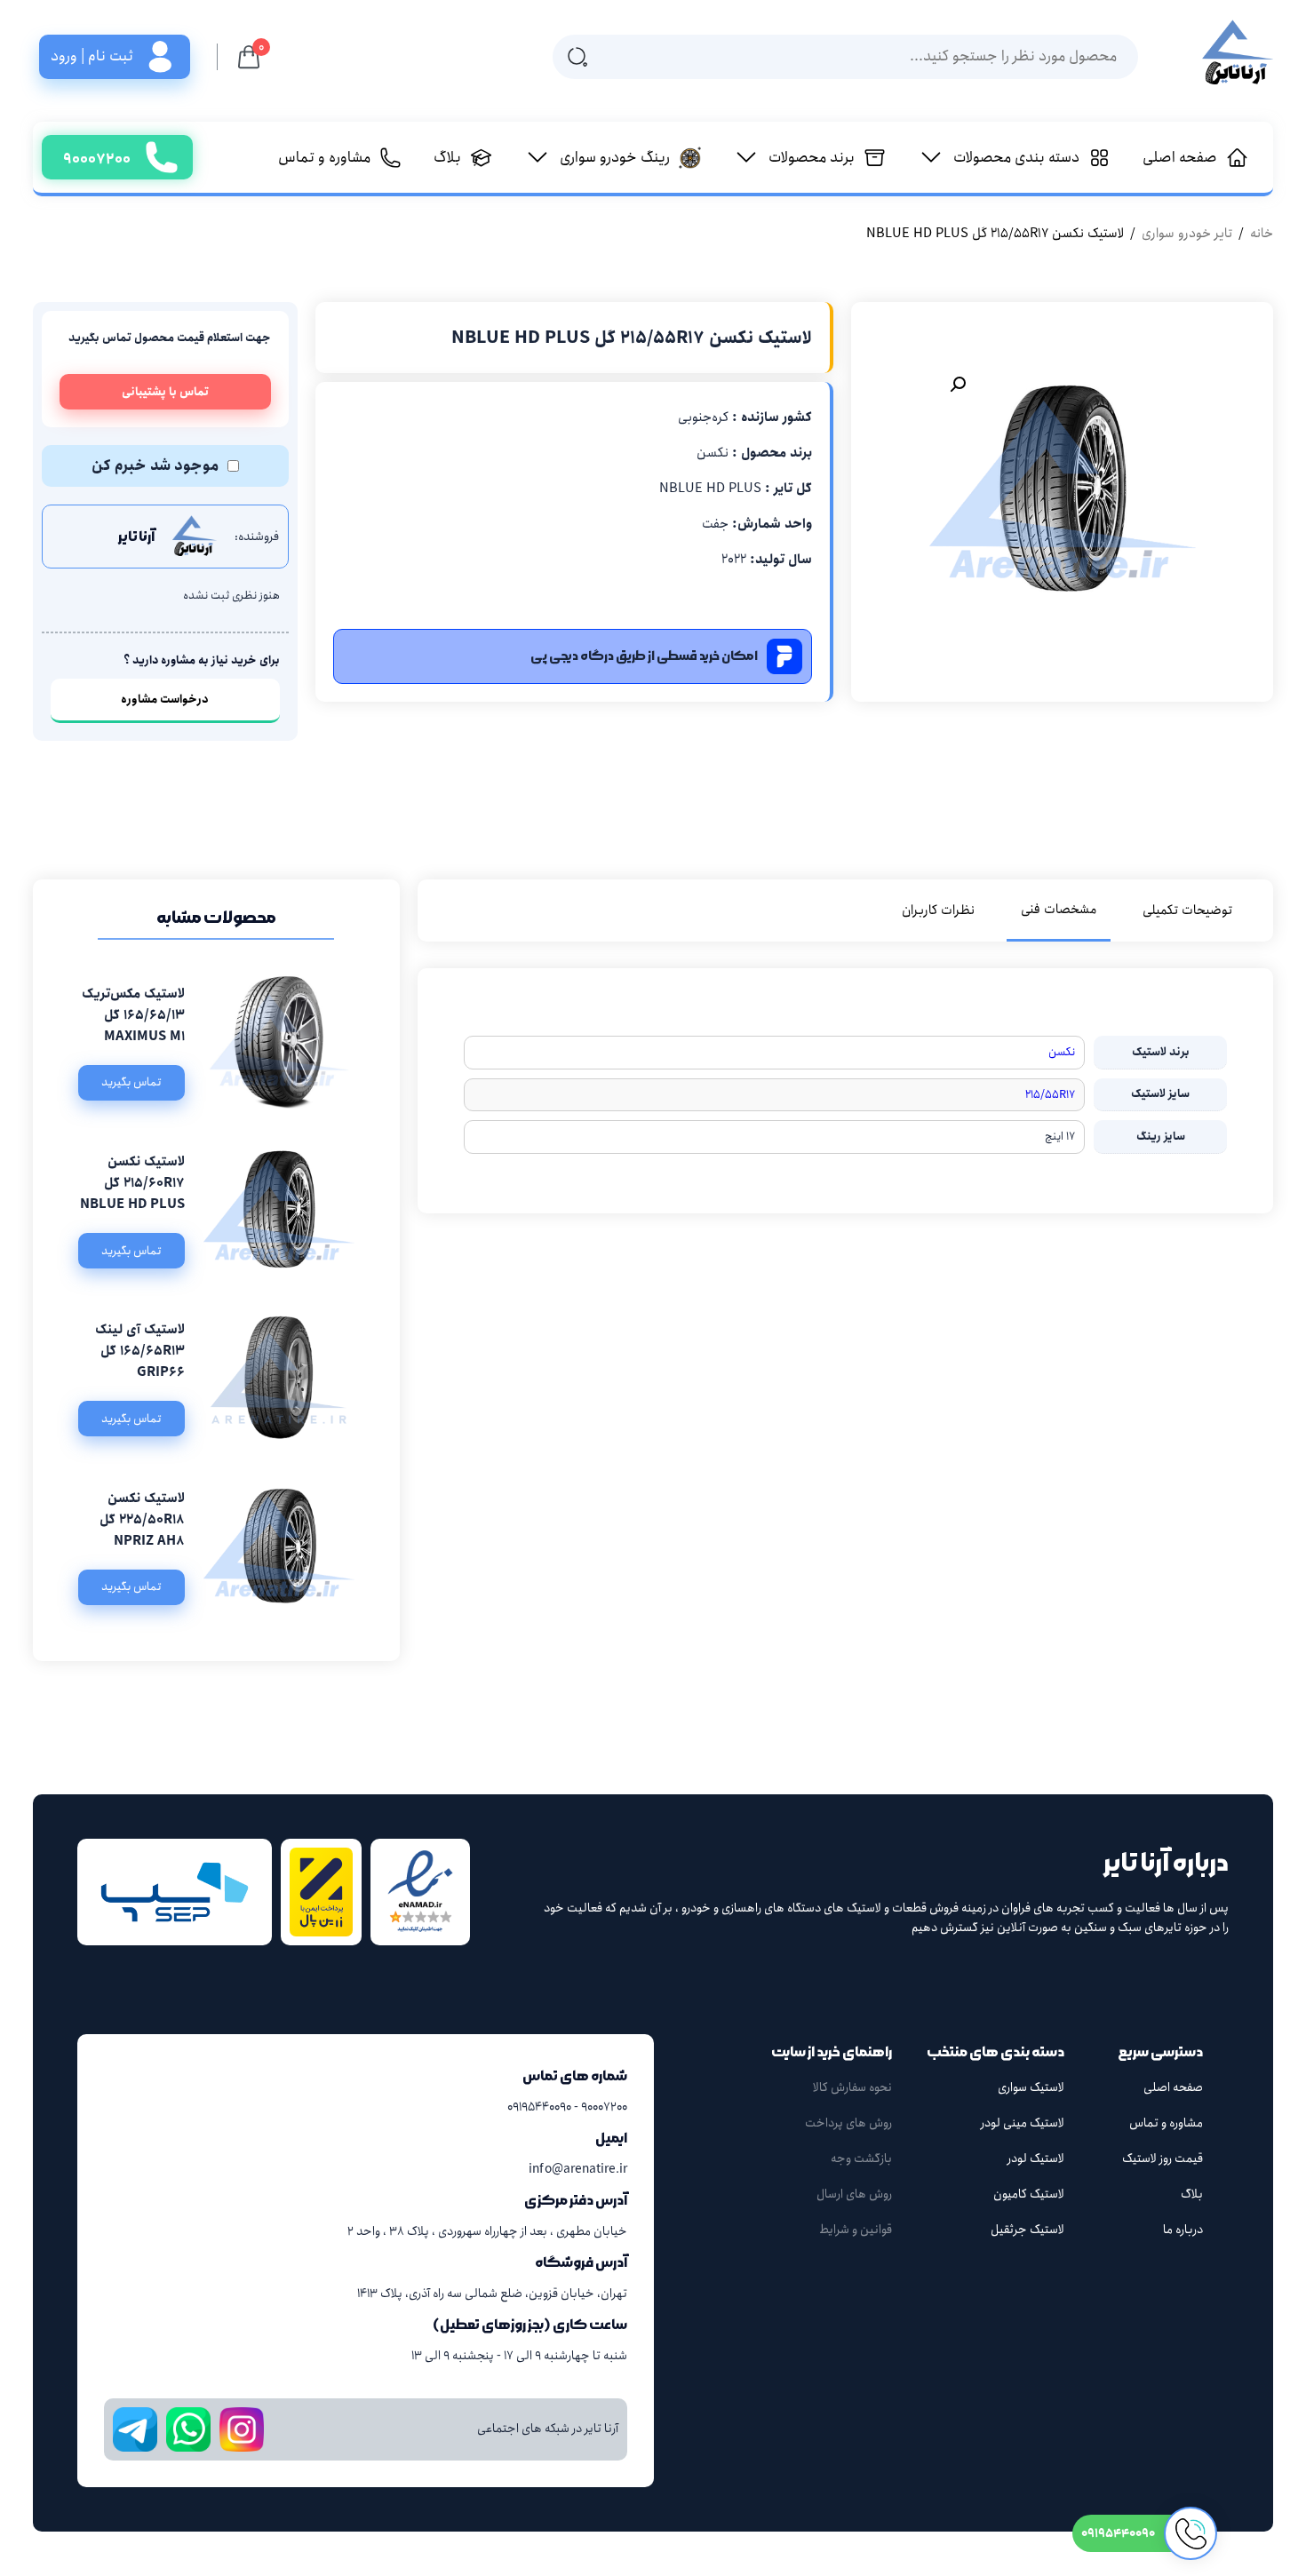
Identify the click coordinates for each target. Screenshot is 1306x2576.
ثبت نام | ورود (92, 56)
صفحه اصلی (1173, 2087)
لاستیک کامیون (1029, 2194)
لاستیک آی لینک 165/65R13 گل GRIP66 (140, 1351)
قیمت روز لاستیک (1163, 2159)
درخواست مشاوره (165, 700)
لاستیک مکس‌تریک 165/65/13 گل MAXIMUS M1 (133, 1015)
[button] (958, 385)
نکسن (1062, 1052)
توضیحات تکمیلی (1187, 910)
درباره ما (1183, 2230)
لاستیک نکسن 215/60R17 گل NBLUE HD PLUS (132, 1183)
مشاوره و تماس (1166, 2123)
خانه (1262, 234)
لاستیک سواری (1031, 2087)
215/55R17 (1050, 1095)
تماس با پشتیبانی (165, 392)
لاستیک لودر (1036, 2159)
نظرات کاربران (938, 910)
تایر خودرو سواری (1187, 234)
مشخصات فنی (1059, 910)
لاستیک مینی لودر (1023, 2123)
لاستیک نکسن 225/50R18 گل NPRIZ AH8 (142, 1520)
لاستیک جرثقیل (1027, 2230)
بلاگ (1192, 2194)
